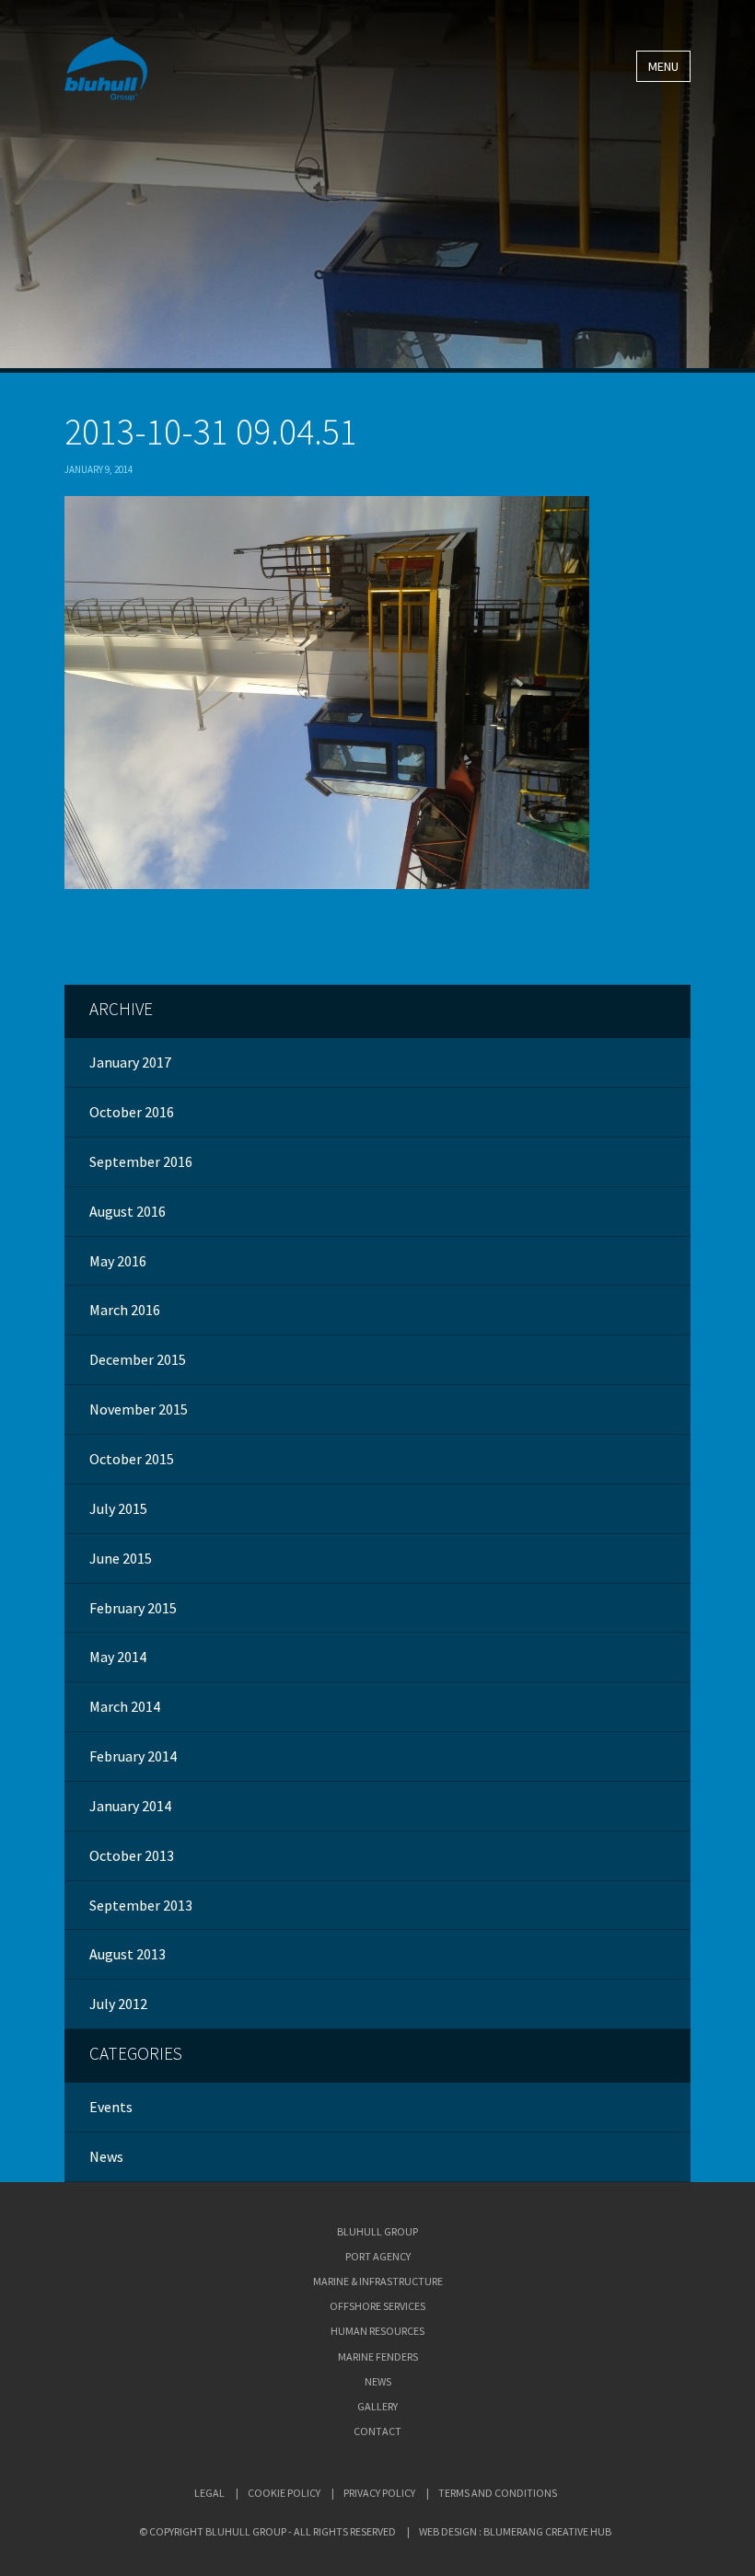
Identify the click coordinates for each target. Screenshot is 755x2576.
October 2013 (132, 1855)
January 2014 (130, 1806)
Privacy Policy (379, 2493)
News (106, 2156)
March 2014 (125, 1706)
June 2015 (121, 1558)
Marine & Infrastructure (378, 2281)
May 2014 (118, 1657)
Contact (377, 2431)
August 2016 (128, 1211)
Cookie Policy (284, 2493)
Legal (209, 2493)
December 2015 (138, 1359)
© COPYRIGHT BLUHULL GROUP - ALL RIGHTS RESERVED (267, 2531)
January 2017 (130, 1062)
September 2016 (141, 1161)
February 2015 (133, 1608)
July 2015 (118, 1508)
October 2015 (132, 1459)
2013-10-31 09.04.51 (211, 432)
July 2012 (118, 2004)
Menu (663, 66)
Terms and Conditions (498, 2493)
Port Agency (378, 2256)
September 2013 (141, 1905)
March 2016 (125, 1310)
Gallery (377, 2406)
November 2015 (139, 1409)
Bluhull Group (377, 2231)
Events (111, 2107)
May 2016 (118, 1261)
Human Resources (377, 2331)
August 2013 (128, 1954)
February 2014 (133, 1756)
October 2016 (132, 1112)
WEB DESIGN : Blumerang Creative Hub (515, 2531)
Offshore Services (377, 2306)
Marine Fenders (378, 2357)
